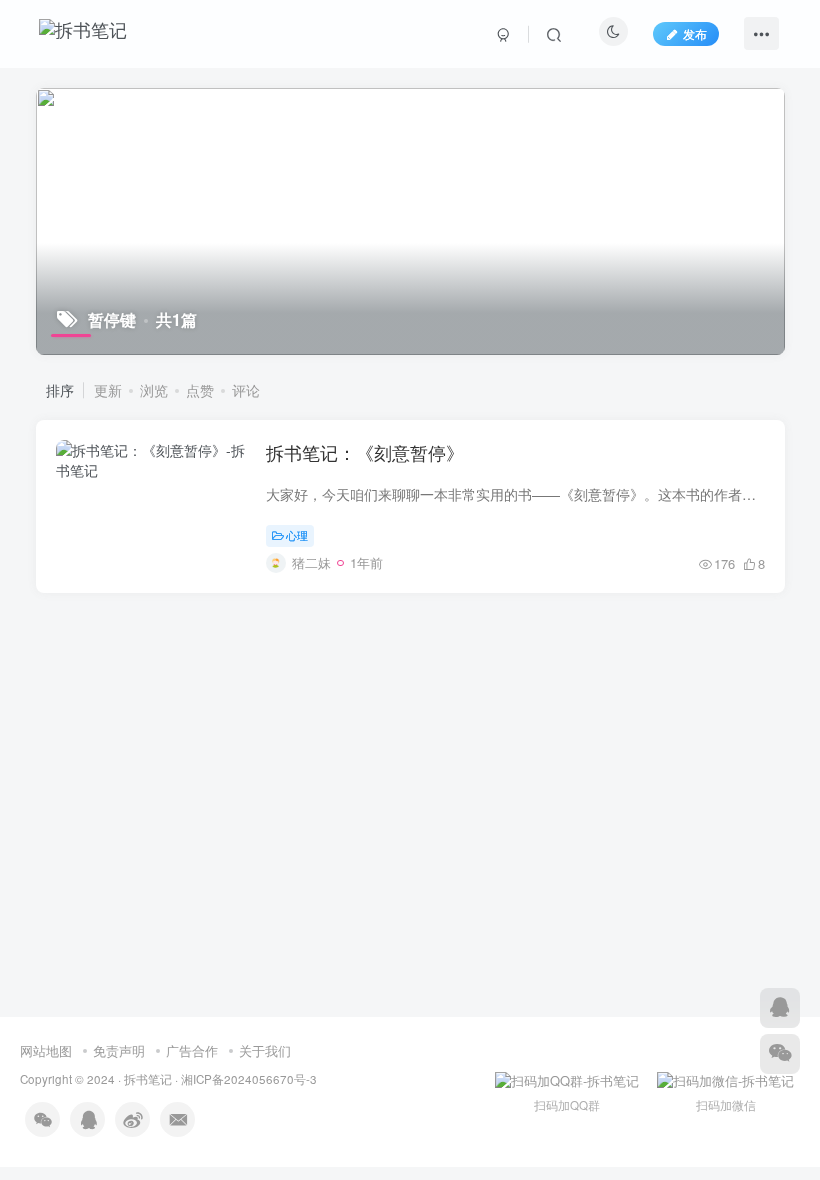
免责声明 (119, 1050)
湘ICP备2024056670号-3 (249, 1079)
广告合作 (192, 1050)
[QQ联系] (780, 1008)
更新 (108, 390)
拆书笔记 (148, 1079)
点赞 (200, 390)
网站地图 (46, 1050)
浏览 (154, 390)
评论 (246, 390)
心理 (297, 535)
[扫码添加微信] (780, 1054)
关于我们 (265, 1050)
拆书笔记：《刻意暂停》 (365, 452)
